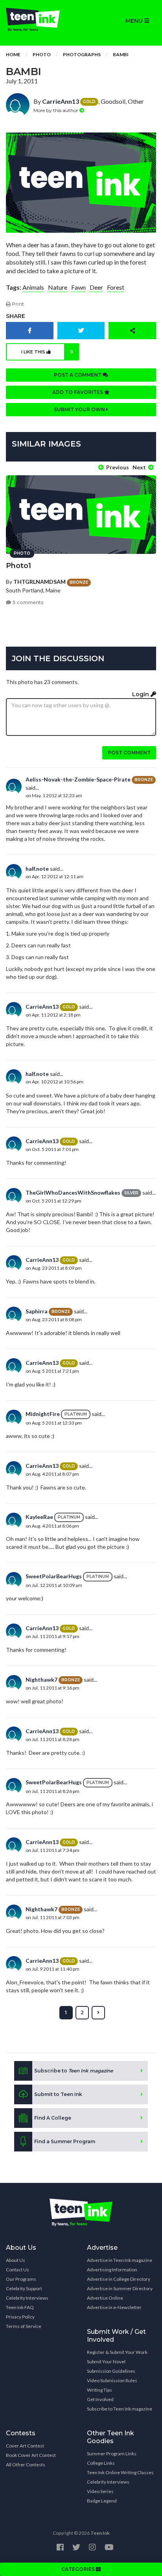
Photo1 (18, 566)
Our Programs (21, 2279)
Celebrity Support (24, 2288)
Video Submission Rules (112, 2380)
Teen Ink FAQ (20, 2307)
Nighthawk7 (41, 1680)
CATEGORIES (79, 2569)
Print (17, 304)
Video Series (100, 2491)
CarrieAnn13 (61, 101)
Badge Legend (102, 2501)
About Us (16, 2260)
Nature (58, 287)
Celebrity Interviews (27, 2298)
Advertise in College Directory (119, 2279)
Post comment (129, 753)
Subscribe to (74, 2071)
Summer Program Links (112, 2454)
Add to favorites (78, 392)
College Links (101, 2463)
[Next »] (98, 2013)
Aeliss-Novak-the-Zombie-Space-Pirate (78, 779)
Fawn (78, 287)
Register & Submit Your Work (117, 2352)
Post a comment (78, 375)
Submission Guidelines (111, 2371)
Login (141, 694)
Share (16, 316)
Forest (116, 287)
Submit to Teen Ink (58, 2094)
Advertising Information (112, 2270)
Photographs (82, 54)
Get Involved (100, 2399)
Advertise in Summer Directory (120, 2288)
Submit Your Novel (106, 2362)
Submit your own (80, 409)
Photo (42, 54)
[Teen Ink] (40, 20)
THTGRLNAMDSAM (40, 582)
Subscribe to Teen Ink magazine (120, 2409)
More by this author (56, 110)
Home (13, 54)
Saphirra (37, 1311)
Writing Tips (99, 2390)
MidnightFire (43, 1414)
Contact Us (17, 2270)
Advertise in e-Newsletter (114, 2307)
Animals (33, 287)
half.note (37, 869)
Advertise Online (105, 2298)
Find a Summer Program (65, 2141)
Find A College (53, 2118)
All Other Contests (26, 2465)
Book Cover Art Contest (31, 2455)
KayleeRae (39, 1517)
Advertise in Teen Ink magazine (120, 2260)
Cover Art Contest (25, 2446)
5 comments (28, 602)
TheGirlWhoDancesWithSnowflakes (73, 1192)
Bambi (121, 54)
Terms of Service (24, 2326)
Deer (96, 287)
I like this (47, 352)
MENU (135, 21)
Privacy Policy (20, 2317)
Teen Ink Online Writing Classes (120, 2472)
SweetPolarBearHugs (54, 1576)
